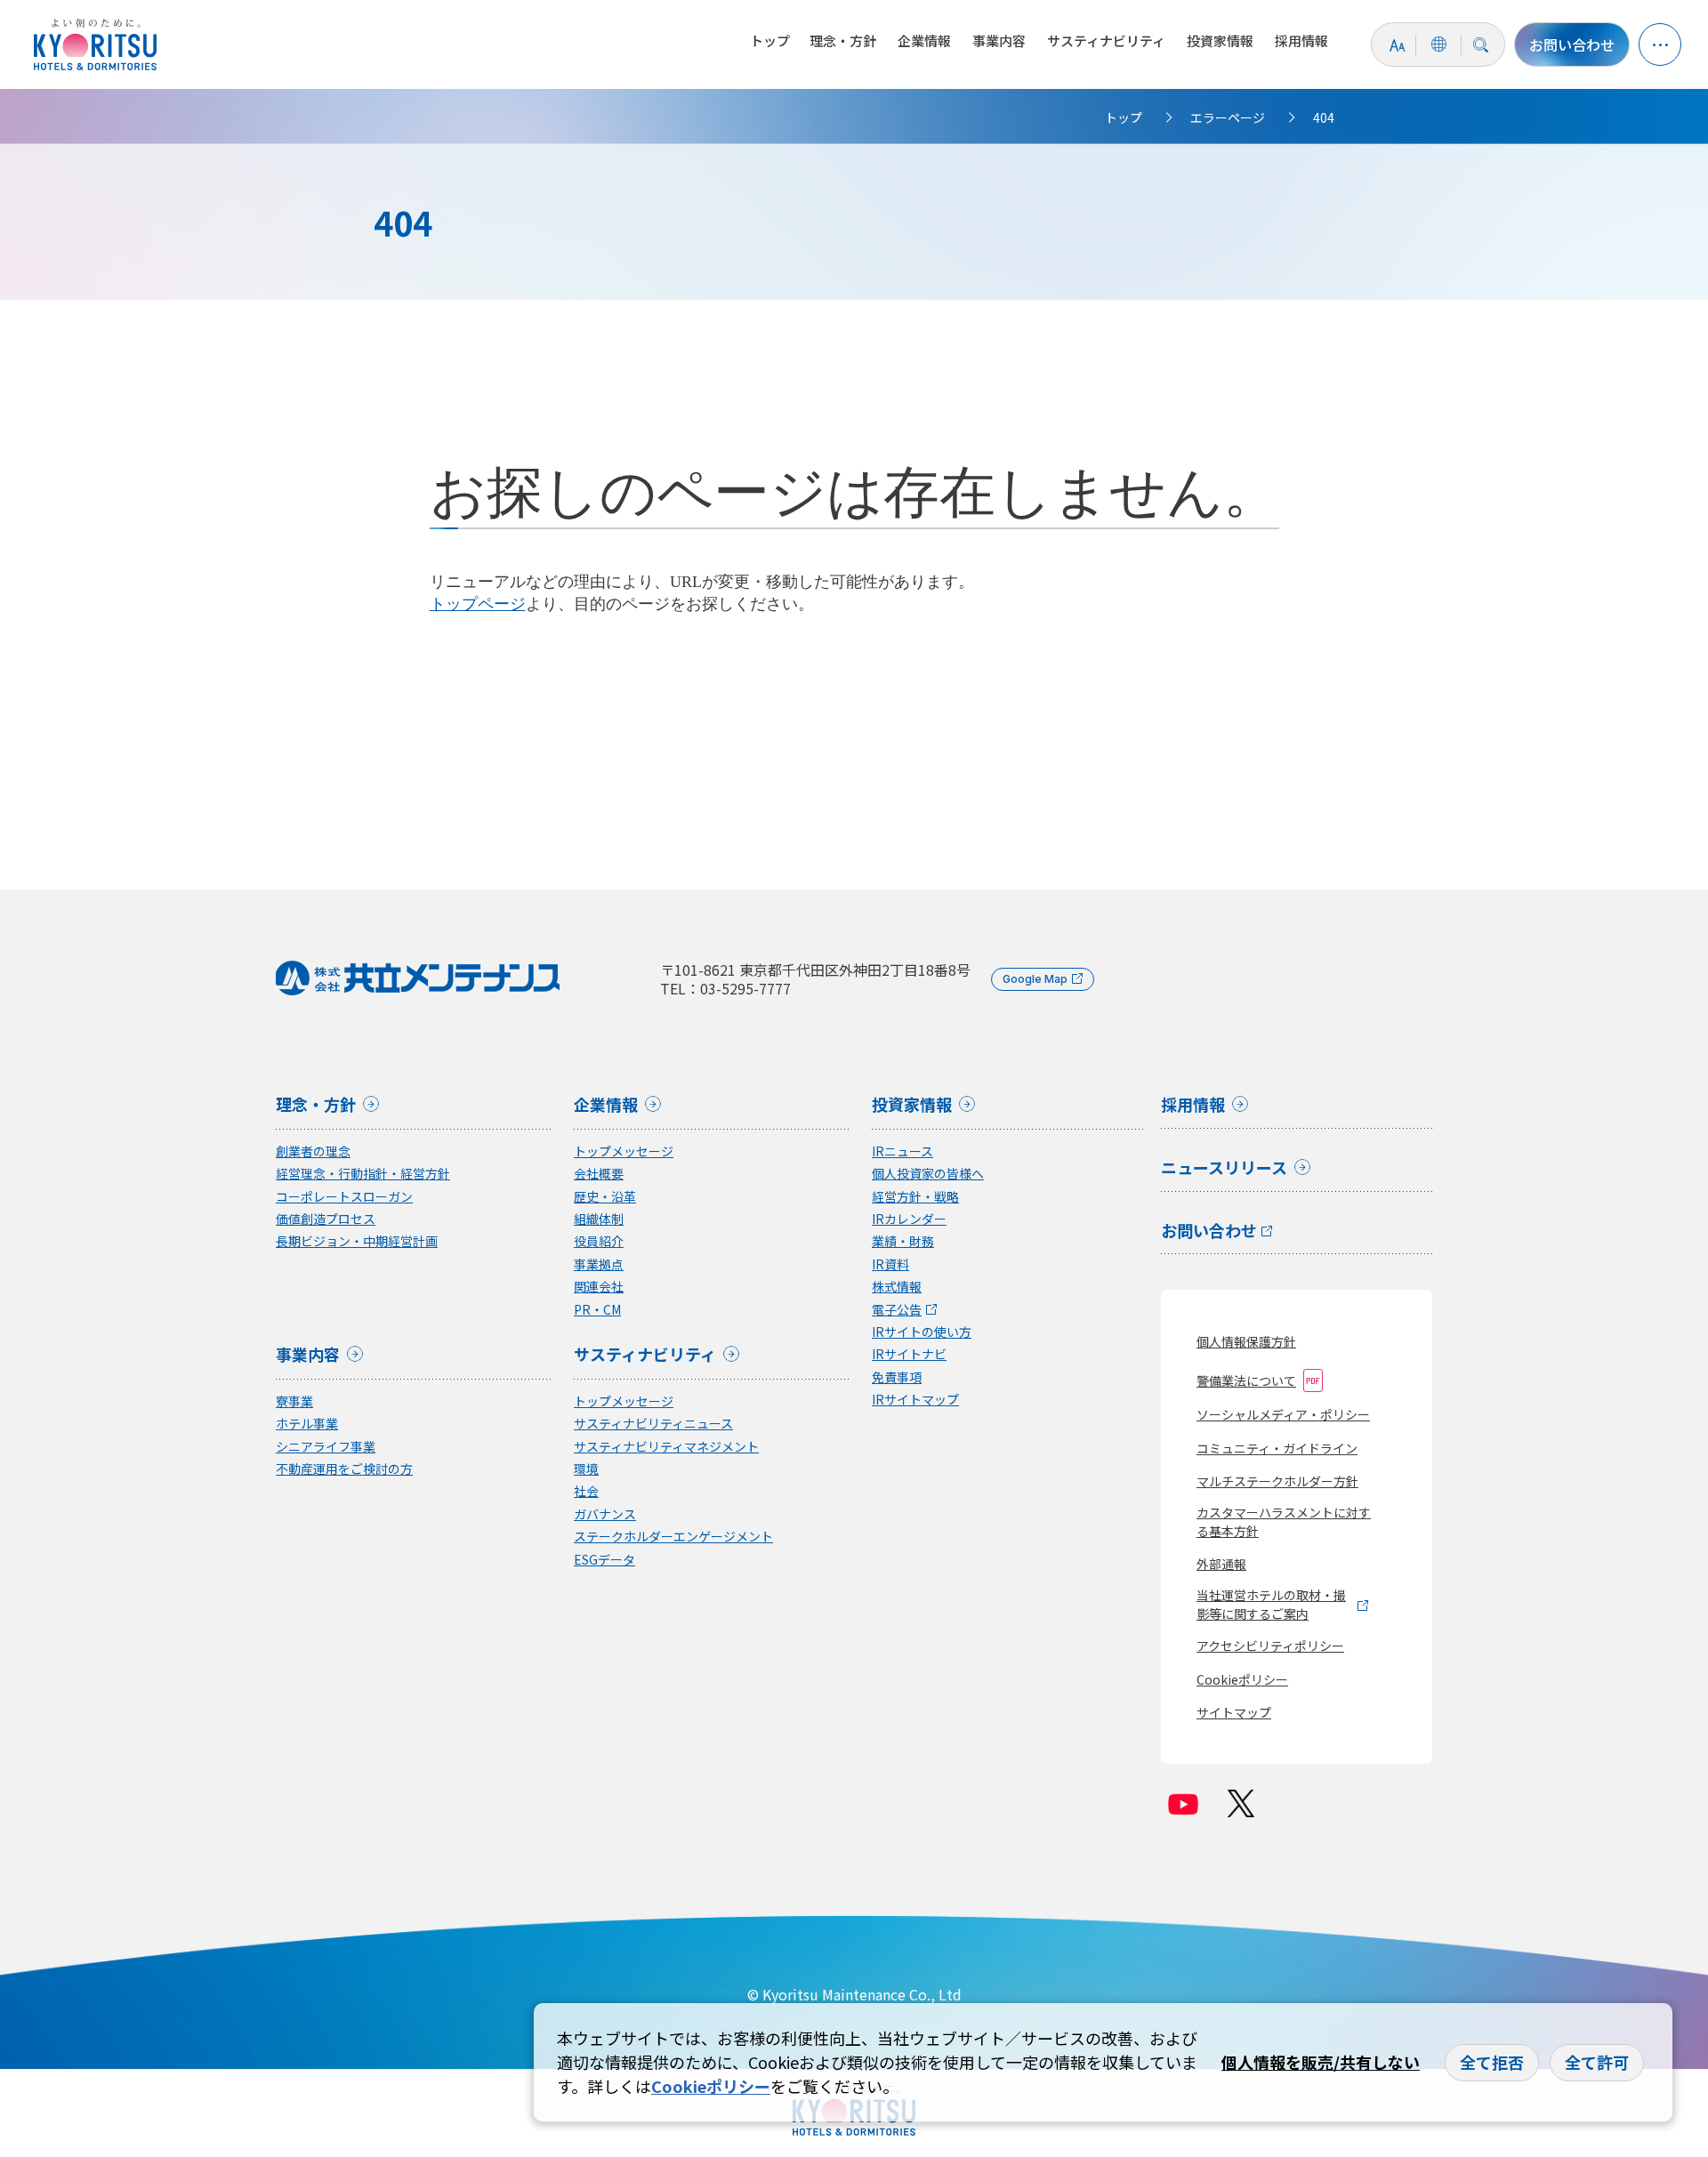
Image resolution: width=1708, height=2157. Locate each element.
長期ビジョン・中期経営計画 (357, 1241)
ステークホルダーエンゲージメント (673, 1537)
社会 (586, 1491)
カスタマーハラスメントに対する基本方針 (1284, 1521)
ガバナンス (605, 1514)
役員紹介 (599, 1241)
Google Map (1035, 979)
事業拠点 (599, 1264)
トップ (770, 40)
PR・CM (597, 1310)
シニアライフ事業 (326, 1447)
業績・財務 (903, 1241)
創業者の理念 (313, 1151)
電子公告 (897, 1310)
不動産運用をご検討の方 (344, 1469)
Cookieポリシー (1242, 1679)
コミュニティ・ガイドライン (1277, 1448)
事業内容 (999, 40)
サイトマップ (1234, 1712)
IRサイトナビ (909, 1354)
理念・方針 (843, 40)
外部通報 (1221, 1564)
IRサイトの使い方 (922, 1332)
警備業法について (1246, 1380)
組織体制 (599, 1219)
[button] (1660, 44)
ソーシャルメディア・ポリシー (1283, 1414)
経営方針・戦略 (915, 1197)
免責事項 (897, 1377)
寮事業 (294, 1401)
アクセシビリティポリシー (1270, 1646)
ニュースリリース (1224, 1169)
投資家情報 (1220, 40)
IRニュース (902, 1151)
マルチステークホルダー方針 (1277, 1481)
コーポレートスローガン (344, 1197)
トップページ (478, 604)
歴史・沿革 (605, 1197)
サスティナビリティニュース (653, 1424)
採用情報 (1301, 40)
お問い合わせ (1572, 44)
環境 (586, 1469)
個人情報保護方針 (1246, 1341)
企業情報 (924, 40)
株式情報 (897, 1287)
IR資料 (890, 1264)
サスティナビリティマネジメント (666, 1447)
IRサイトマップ (915, 1400)
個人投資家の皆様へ (928, 1174)
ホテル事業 (307, 1424)
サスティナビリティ (1106, 40)
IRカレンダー (909, 1219)
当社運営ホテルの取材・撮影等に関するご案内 (1271, 1604)
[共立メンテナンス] (100, 44)
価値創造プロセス (326, 1219)
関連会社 (599, 1287)
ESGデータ (604, 1560)
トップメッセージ (624, 1151)
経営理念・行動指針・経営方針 (363, 1174)
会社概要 (599, 1174)
